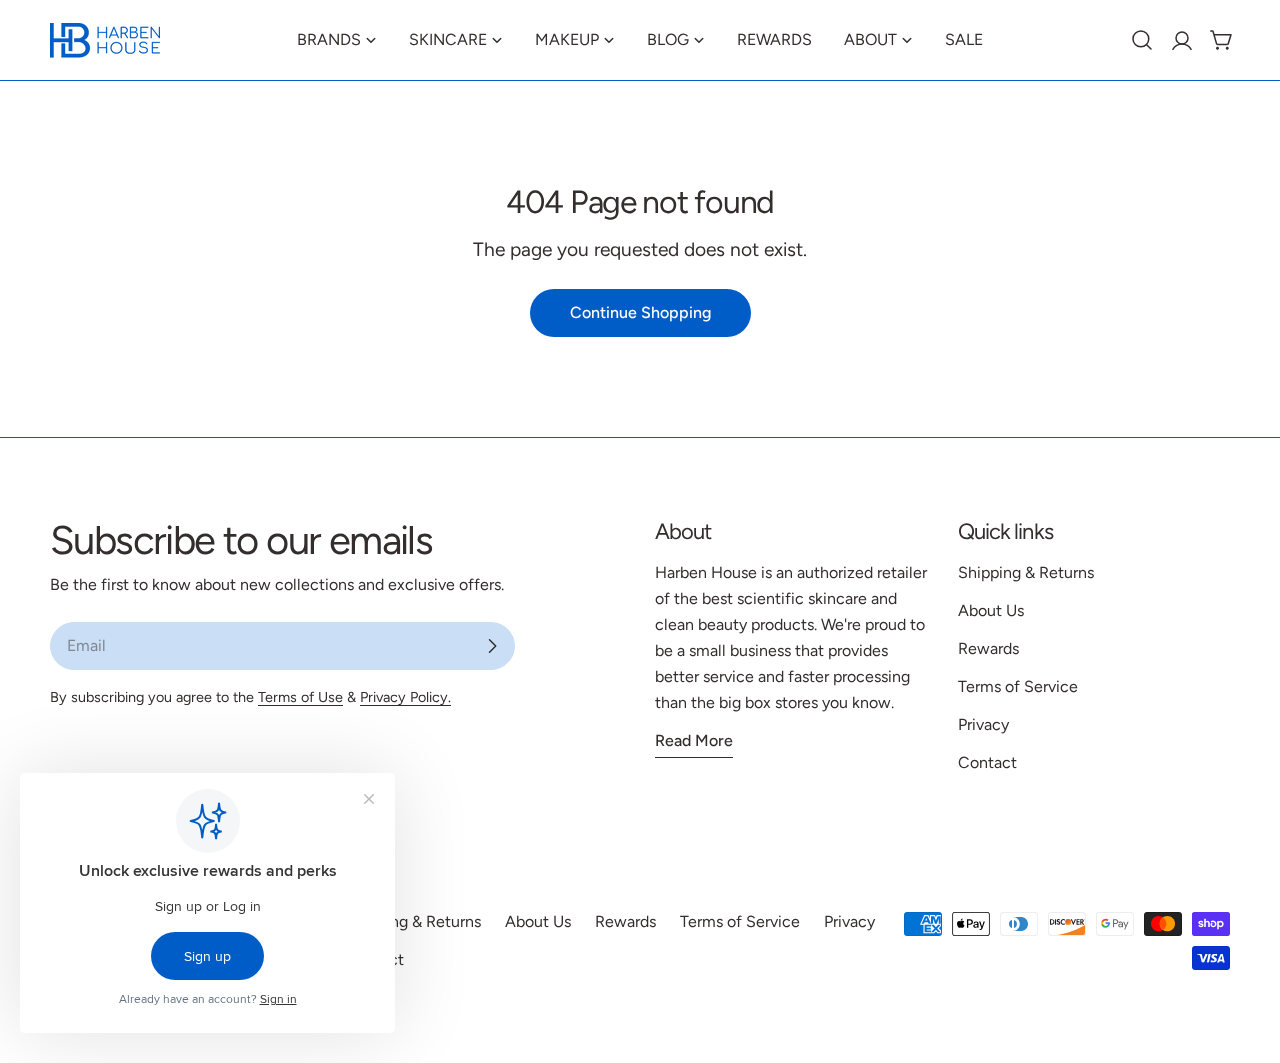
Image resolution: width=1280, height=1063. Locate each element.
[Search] (1142, 40)
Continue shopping (640, 312)
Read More (694, 740)
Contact (987, 762)
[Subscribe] (492, 646)
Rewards (988, 648)
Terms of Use (300, 697)
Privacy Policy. (405, 697)
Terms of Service (1018, 686)
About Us (991, 610)
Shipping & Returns (1026, 572)
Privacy (983, 724)
